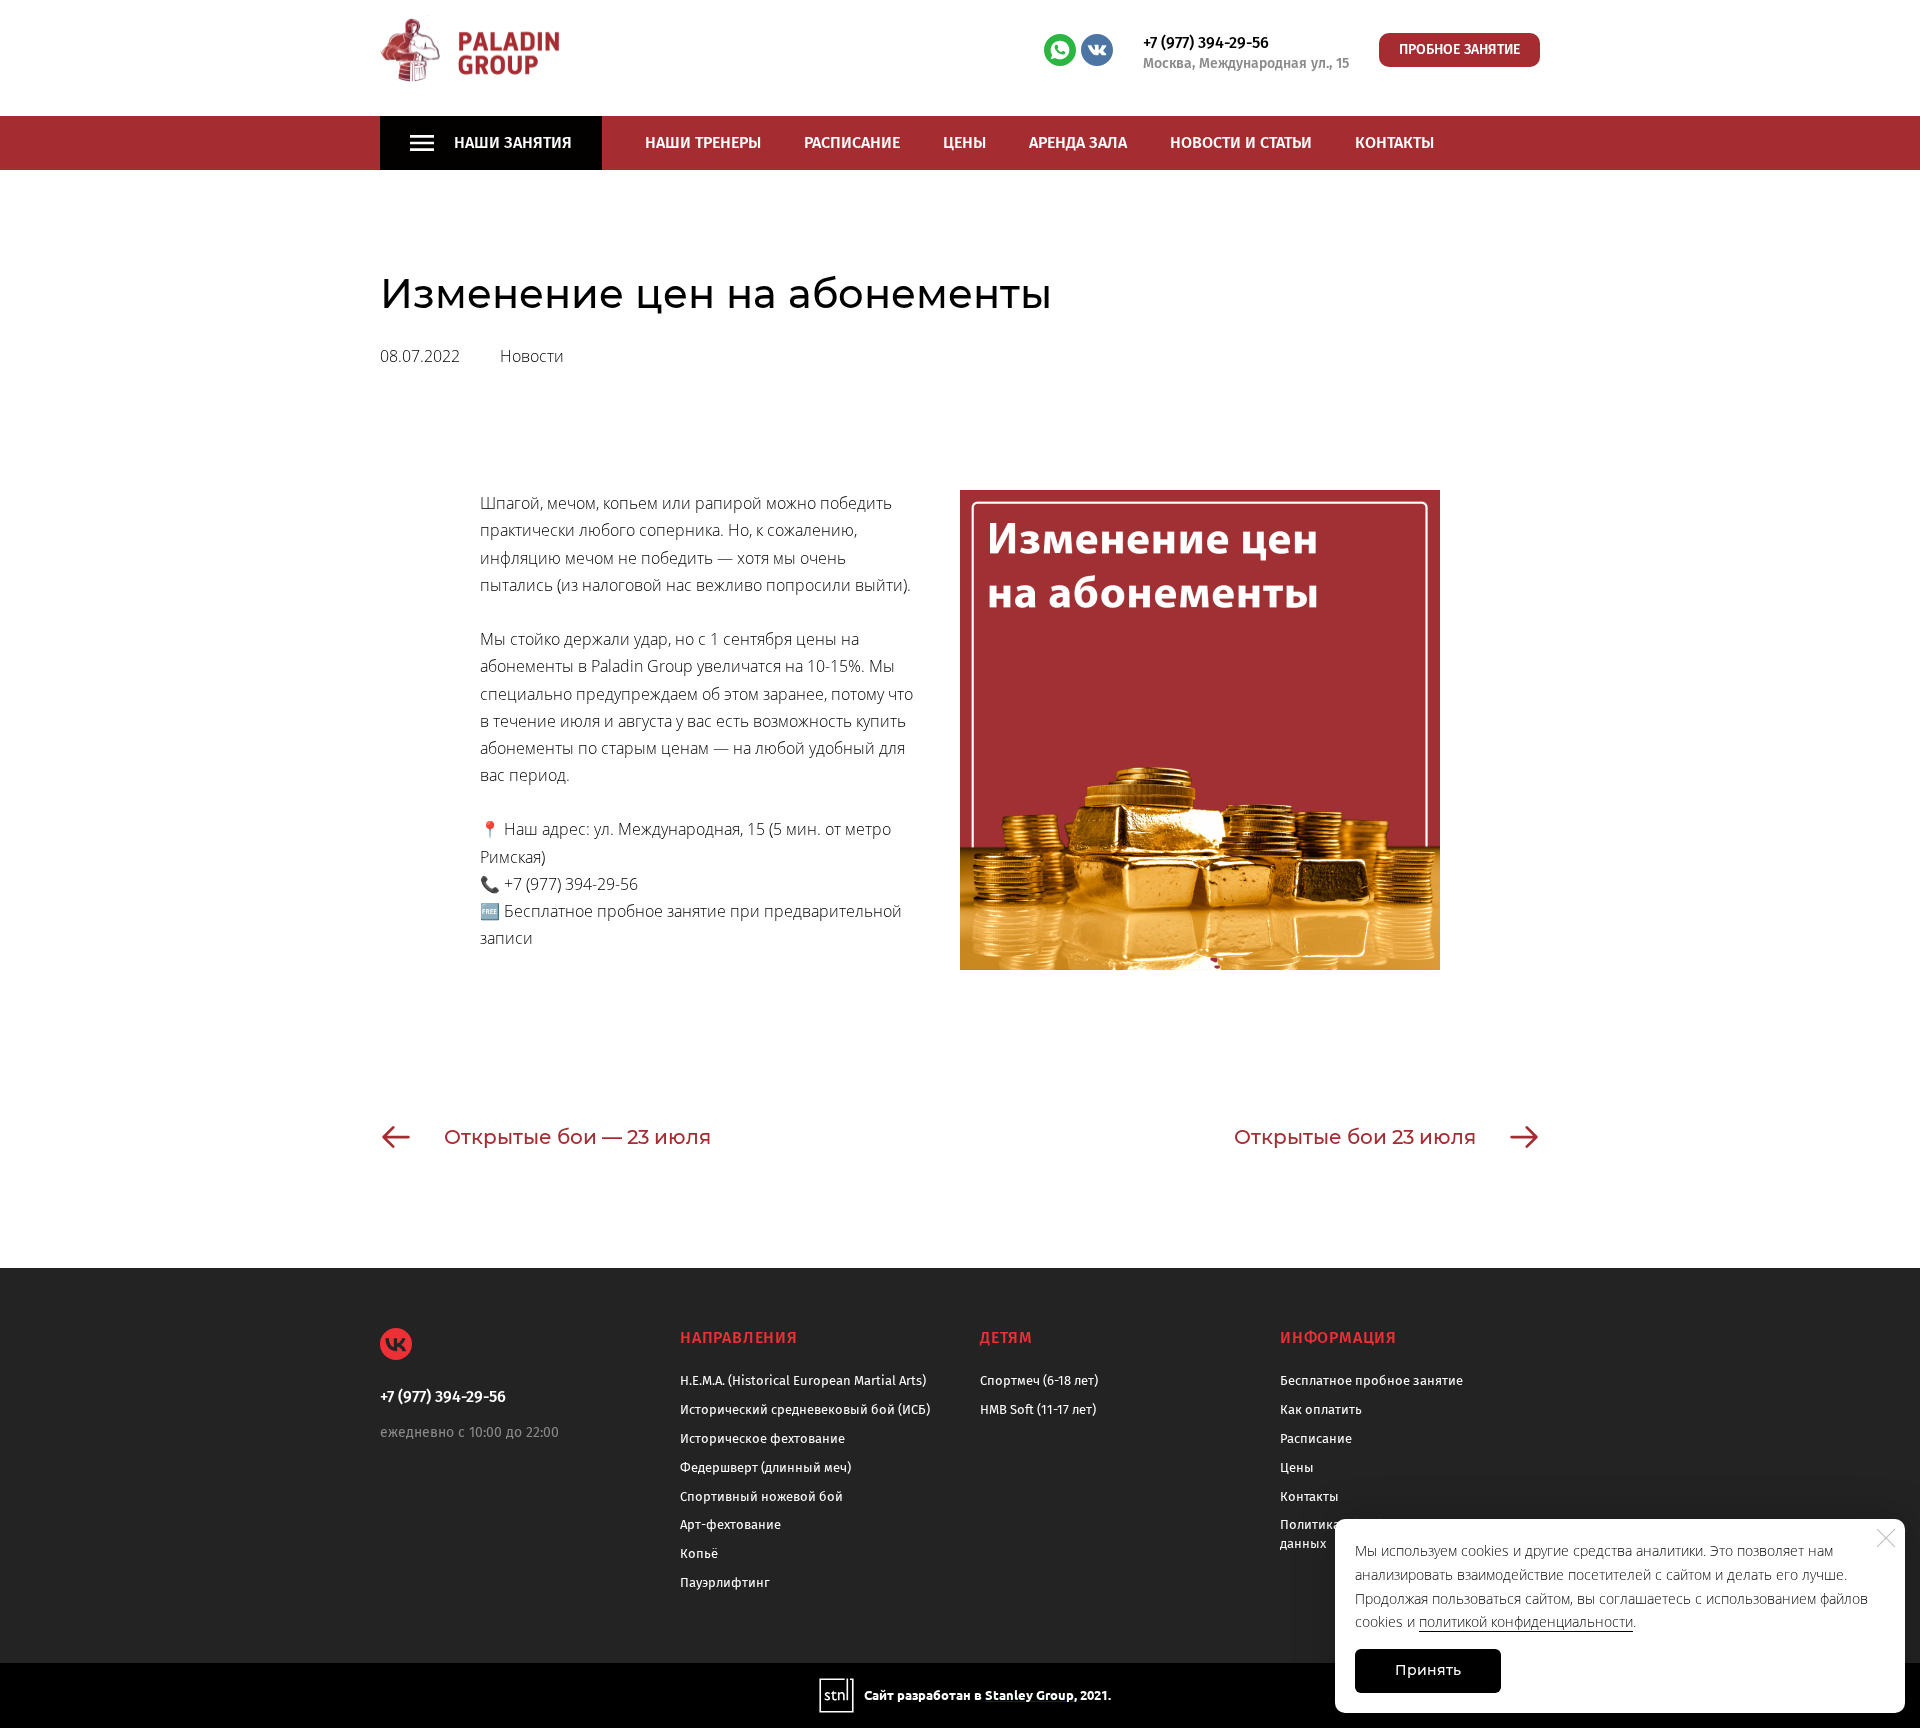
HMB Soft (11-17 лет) (1038, 1409)
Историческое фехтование (762, 1438)
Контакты (1394, 142)
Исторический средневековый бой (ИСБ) (805, 1409)
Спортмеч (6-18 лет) (1039, 1380)
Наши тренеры (703, 142)
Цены (964, 142)
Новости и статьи (1241, 142)
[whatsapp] (1060, 50)
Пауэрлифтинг (725, 1582)
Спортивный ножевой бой (761, 1496)
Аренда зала (1078, 142)
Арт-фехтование (730, 1524)
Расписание (852, 142)
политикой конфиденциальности (1526, 1621)
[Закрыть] (1886, 1538)
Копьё (699, 1553)
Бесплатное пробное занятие (1371, 1380)
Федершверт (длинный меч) (765, 1467)
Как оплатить (1321, 1409)
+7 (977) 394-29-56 (1206, 42)
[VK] (396, 1344)
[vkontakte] (1097, 50)
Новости (532, 356)
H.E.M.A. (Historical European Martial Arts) (803, 1380)
